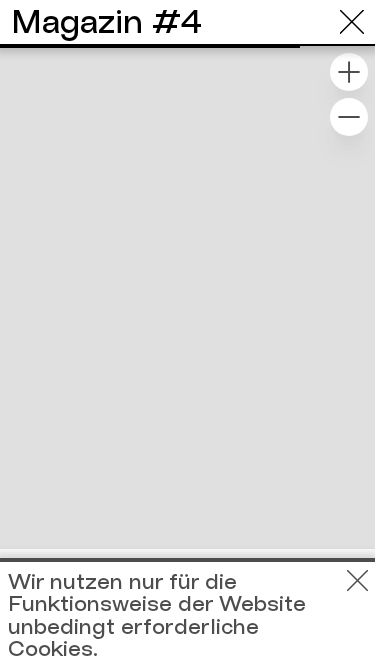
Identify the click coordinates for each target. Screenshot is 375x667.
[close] (352, 22)
